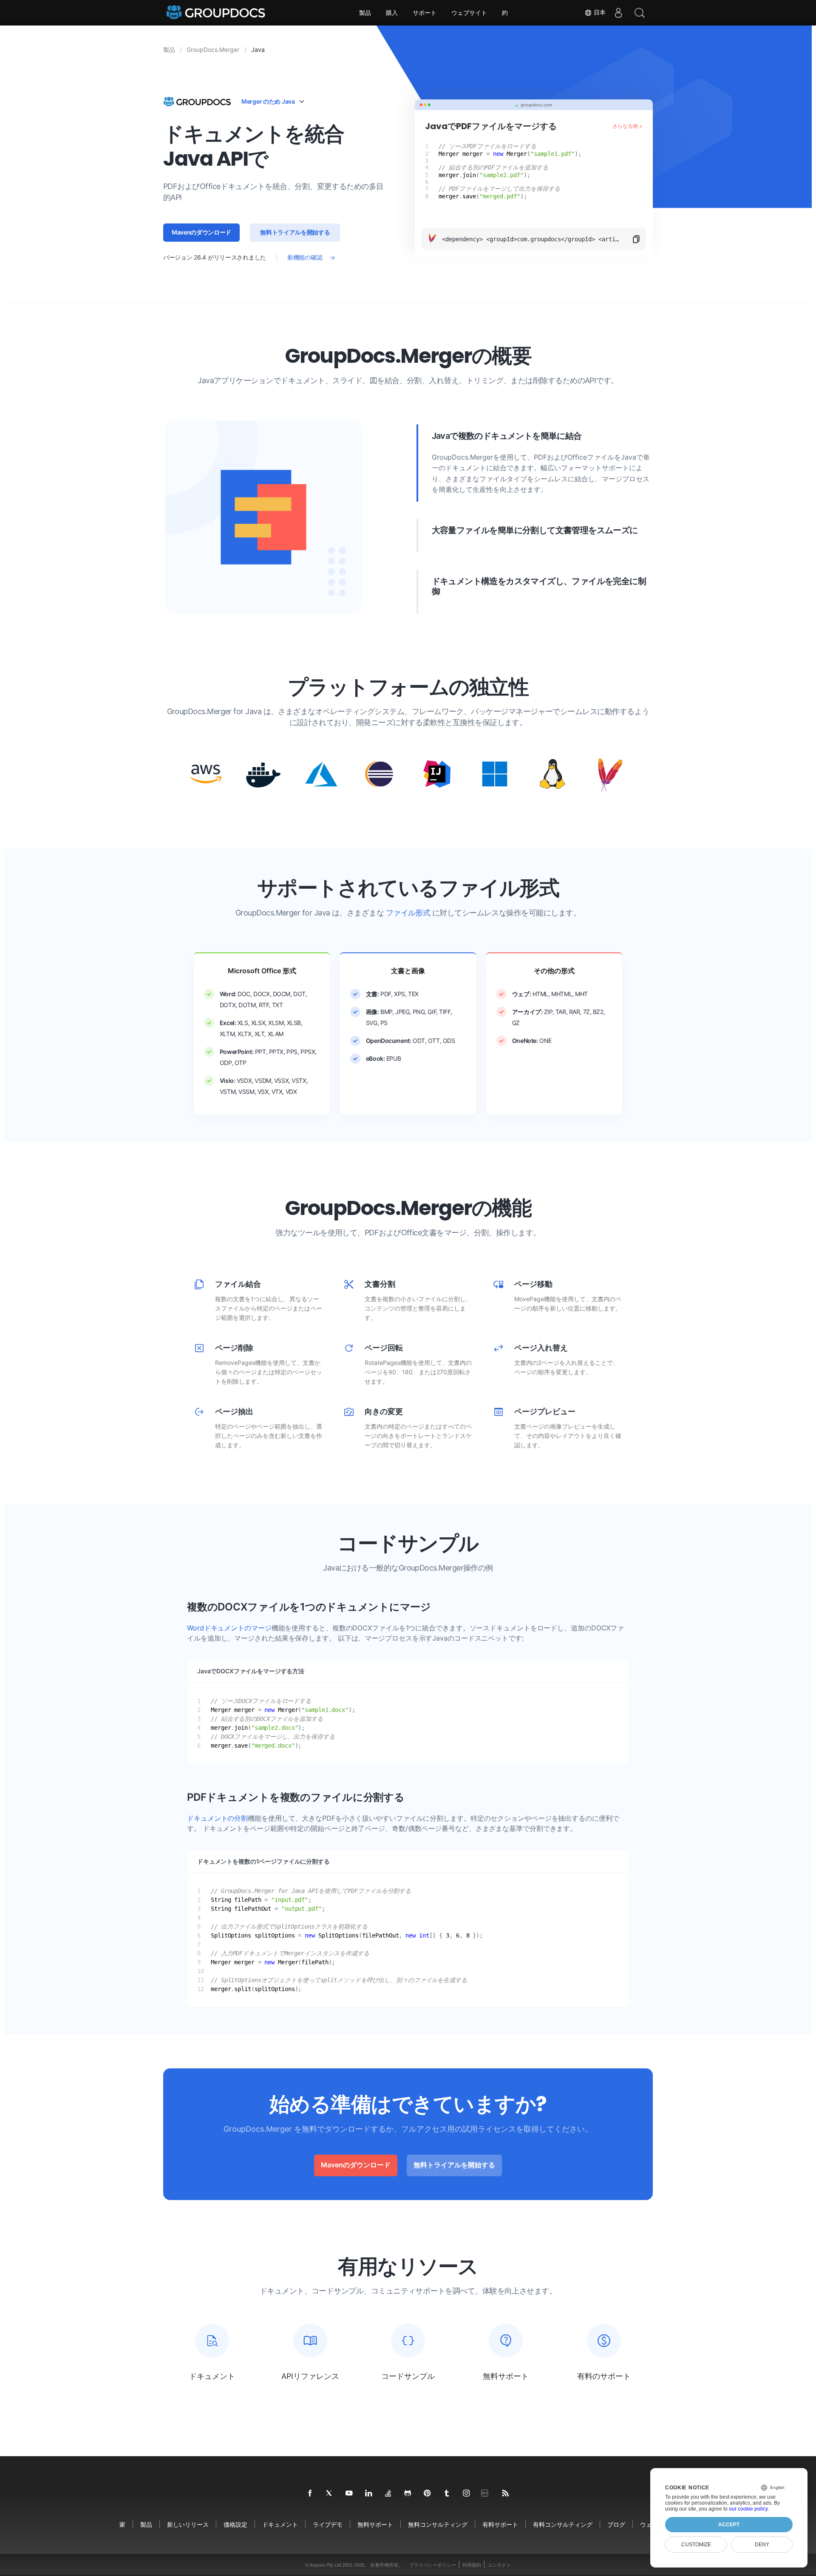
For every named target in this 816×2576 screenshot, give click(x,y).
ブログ (616, 2524)
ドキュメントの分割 (217, 1818)
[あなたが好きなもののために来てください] (447, 2494)
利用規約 (472, 2565)
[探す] (640, 13)
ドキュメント (280, 2524)
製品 (365, 13)
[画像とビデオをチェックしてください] (467, 2494)
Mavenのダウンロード (201, 232)
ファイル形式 (408, 913)
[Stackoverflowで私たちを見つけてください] (388, 2494)
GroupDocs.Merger (213, 49)
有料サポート (500, 2524)
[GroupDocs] (217, 13)
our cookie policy (748, 2509)
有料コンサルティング (563, 2524)
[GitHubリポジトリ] (408, 2494)
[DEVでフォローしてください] (486, 2494)
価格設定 (235, 2524)
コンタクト (499, 2565)
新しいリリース (188, 2524)
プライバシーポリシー (433, 2565)
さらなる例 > (628, 126)
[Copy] (639, 239)
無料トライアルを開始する (295, 232)
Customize (696, 2545)
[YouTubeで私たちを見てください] (349, 2494)
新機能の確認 (305, 257)
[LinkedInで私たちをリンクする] (369, 2494)
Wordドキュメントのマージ (229, 1628)
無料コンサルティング (438, 2524)
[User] (618, 13)
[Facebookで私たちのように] (310, 2494)
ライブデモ (328, 2524)
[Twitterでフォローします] (330, 2494)
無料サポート (375, 2524)
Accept (729, 2525)
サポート (425, 13)
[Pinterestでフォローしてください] (428, 2494)
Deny (762, 2545)
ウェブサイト (469, 13)
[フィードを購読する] (506, 2494)
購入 (392, 13)
